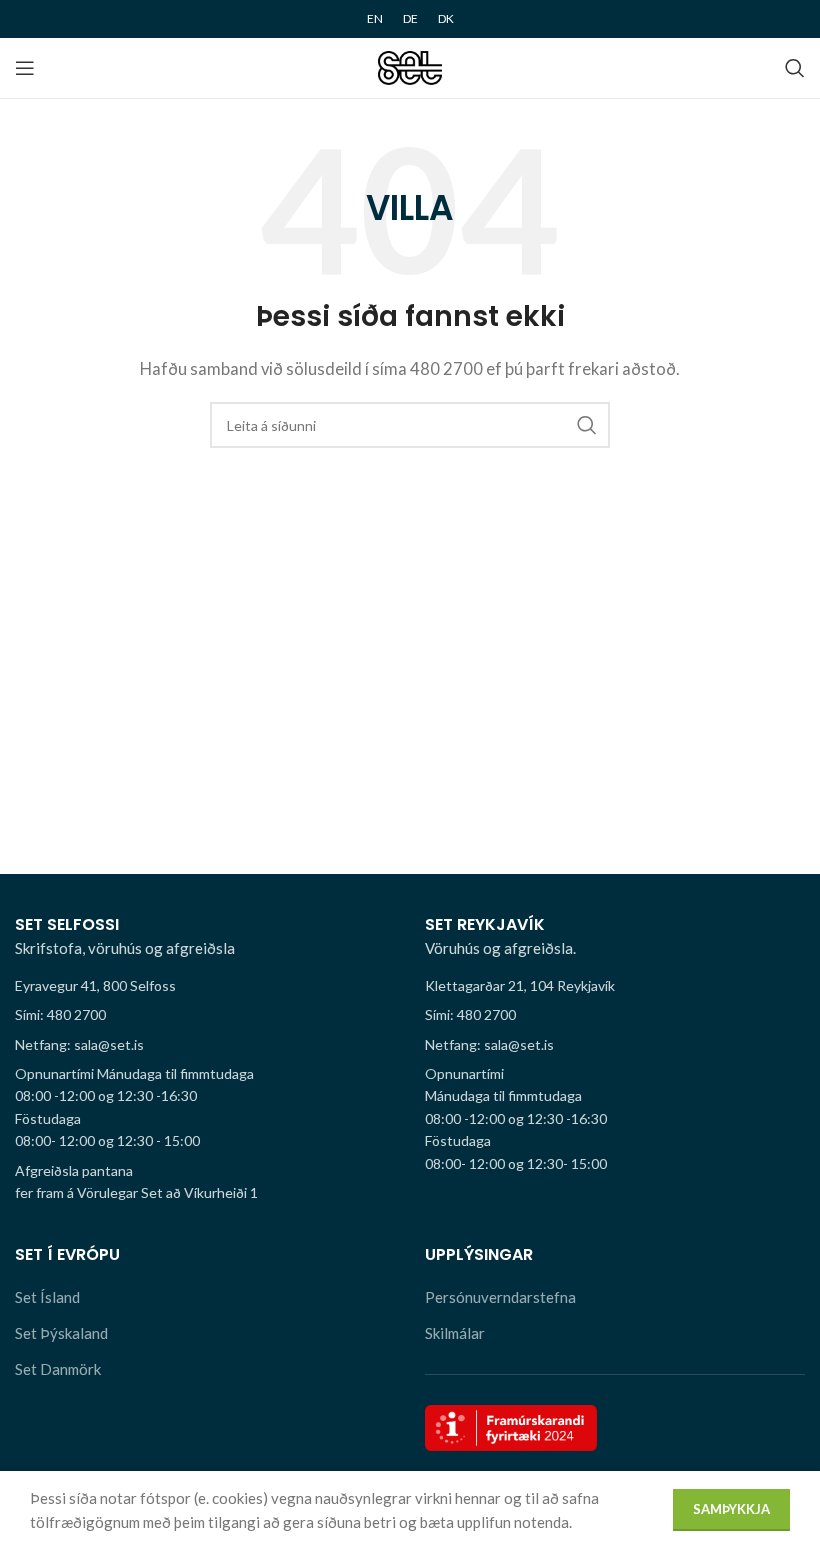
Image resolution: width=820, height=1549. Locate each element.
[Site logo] (410, 66)
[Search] (795, 68)
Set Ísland (47, 1297)
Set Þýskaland (61, 1333)
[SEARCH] (587, 425)
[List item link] (205, 1015)
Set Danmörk (58, 1369)
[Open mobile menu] (25, 68)
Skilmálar (455, 1333)
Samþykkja (731, 1509)
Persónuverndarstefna (500, 1297)
